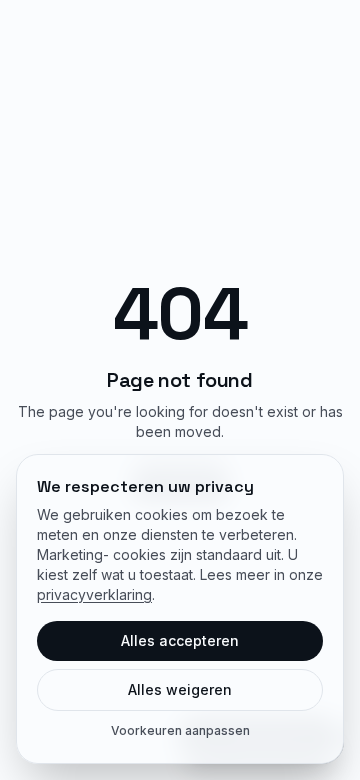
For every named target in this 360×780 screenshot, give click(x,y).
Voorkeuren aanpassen (180, 730)
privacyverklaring (94, 594)
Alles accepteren (180, 640)
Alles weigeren (180, 689)
